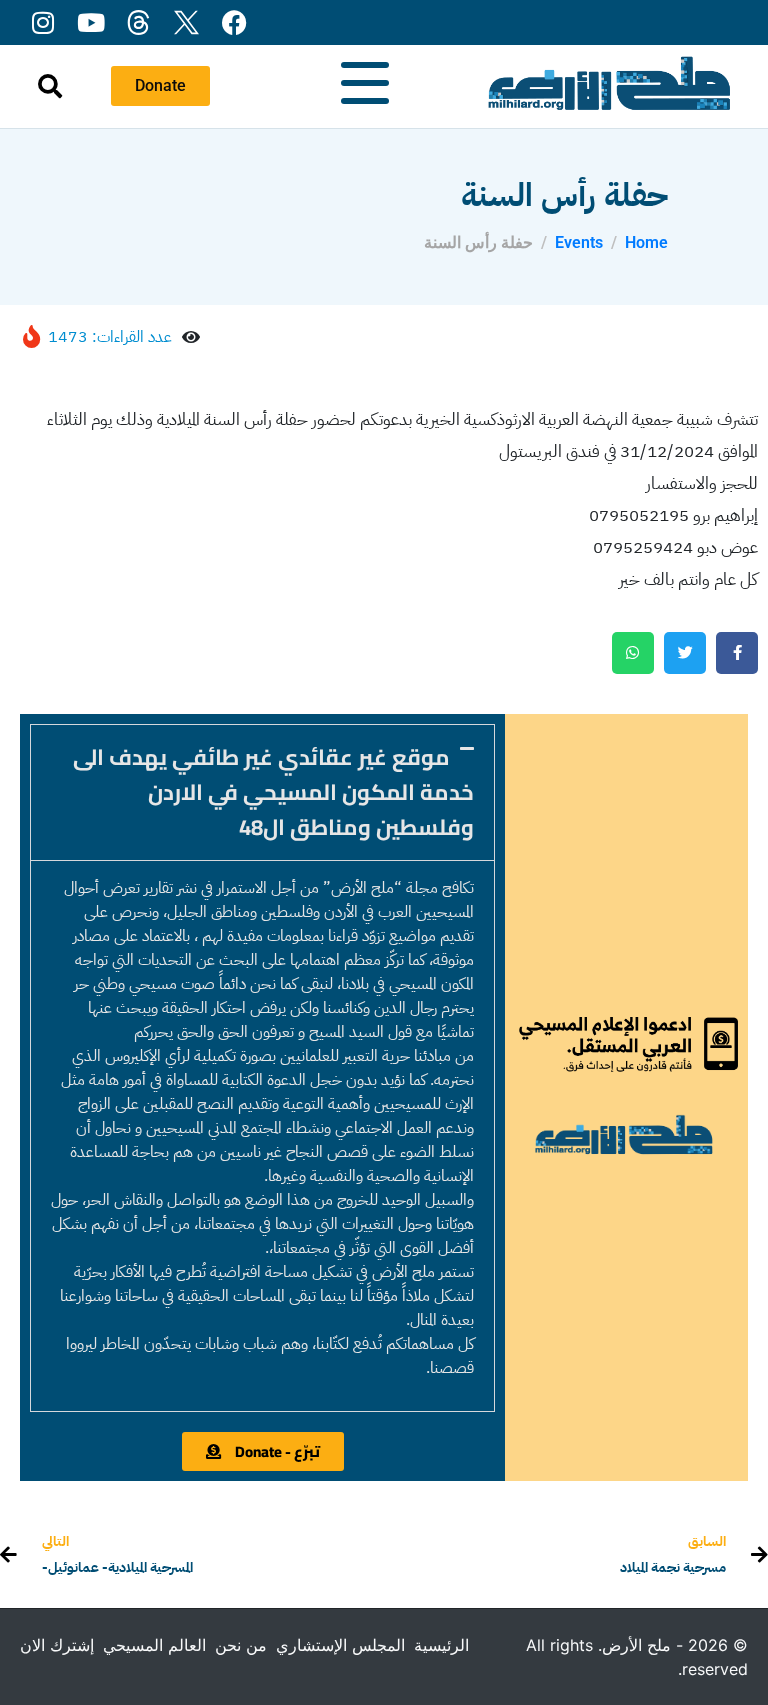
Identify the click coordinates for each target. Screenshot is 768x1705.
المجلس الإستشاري (340, 1645)
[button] (262, 792)
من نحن (241, 1645)
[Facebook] (234, 22)
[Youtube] (90, 22)
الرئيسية (441, 1645)
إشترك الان (57, 1645)
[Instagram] (42, 22)
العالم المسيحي (154, 1645)
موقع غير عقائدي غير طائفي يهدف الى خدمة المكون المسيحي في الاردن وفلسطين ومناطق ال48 (273, 792)
